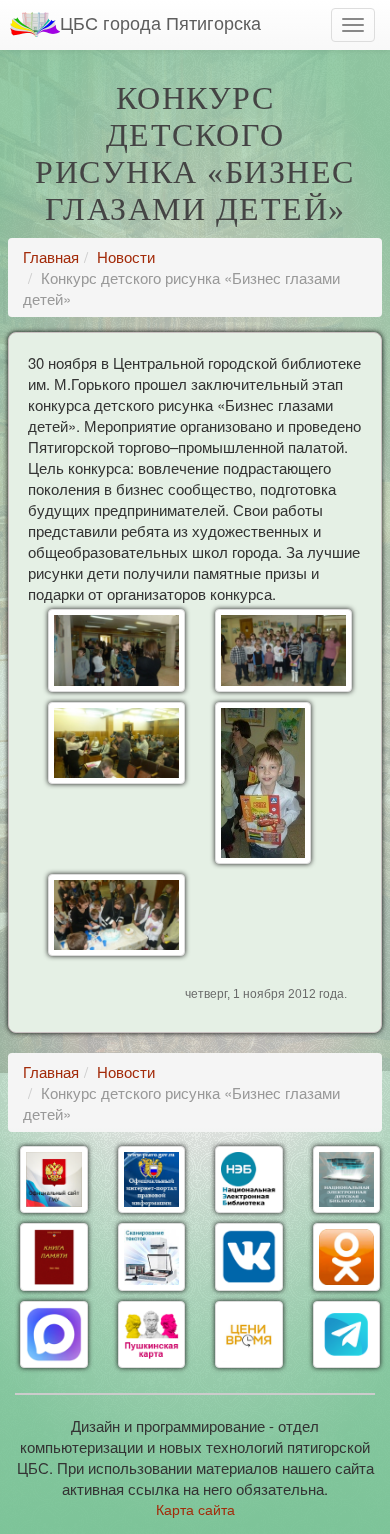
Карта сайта (195, 1509)
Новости (126, 256)
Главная (51, 256)
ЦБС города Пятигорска (160, 22)
